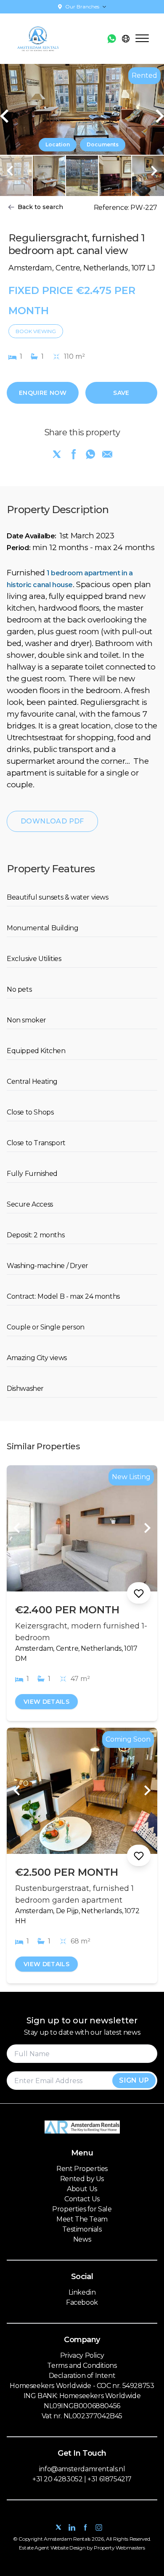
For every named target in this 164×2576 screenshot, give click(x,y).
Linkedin (82, 2292)
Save (121, 393)
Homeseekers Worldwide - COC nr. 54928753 (82, 2386)
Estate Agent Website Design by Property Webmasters (82, 2548)
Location (58, 144)
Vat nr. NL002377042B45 (82, 2416)
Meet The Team (82, 2219)
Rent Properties (82, 2169)
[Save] (139, 1593)
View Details (46, 1702)
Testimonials (82, 2229)
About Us (82, 2189)
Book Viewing (36, 331)
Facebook (82, 2302)
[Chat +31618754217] (112, 39)
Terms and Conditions (82, 2366)
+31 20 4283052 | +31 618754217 (82, 2479)
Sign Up (134, 2080)
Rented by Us (82, 2179)
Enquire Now (43, 393)
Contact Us (82, 2199)
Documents (103, 144)
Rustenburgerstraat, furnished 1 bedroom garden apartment (74, 1894)
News (82, 2239)
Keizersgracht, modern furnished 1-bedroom (81, 1632)
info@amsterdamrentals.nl (82, 2469)
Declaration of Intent (82, 2376)
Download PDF (52, 821)
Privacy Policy (82, 2355)
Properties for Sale (82, 2209)
